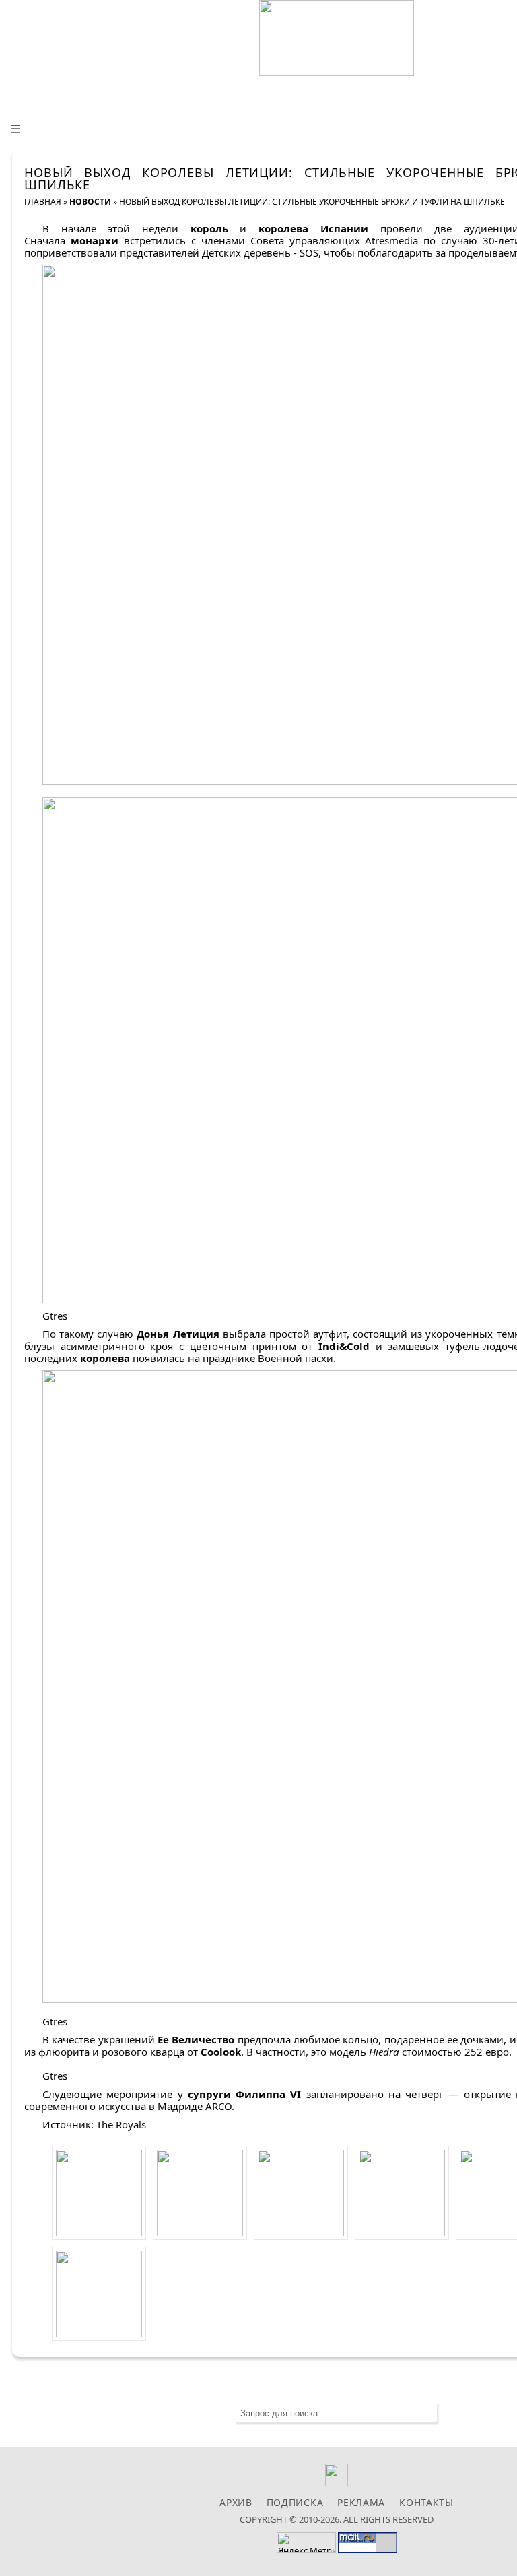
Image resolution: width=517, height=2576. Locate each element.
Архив (236, 2502)
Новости (90, 202)
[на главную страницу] (337, 38)
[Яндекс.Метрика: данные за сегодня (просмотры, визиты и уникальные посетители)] (306, 2543)
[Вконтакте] (337, 2483)
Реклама (361, 2502)
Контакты (426, 2502)
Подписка (295, 2502)
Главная (43, 202)
